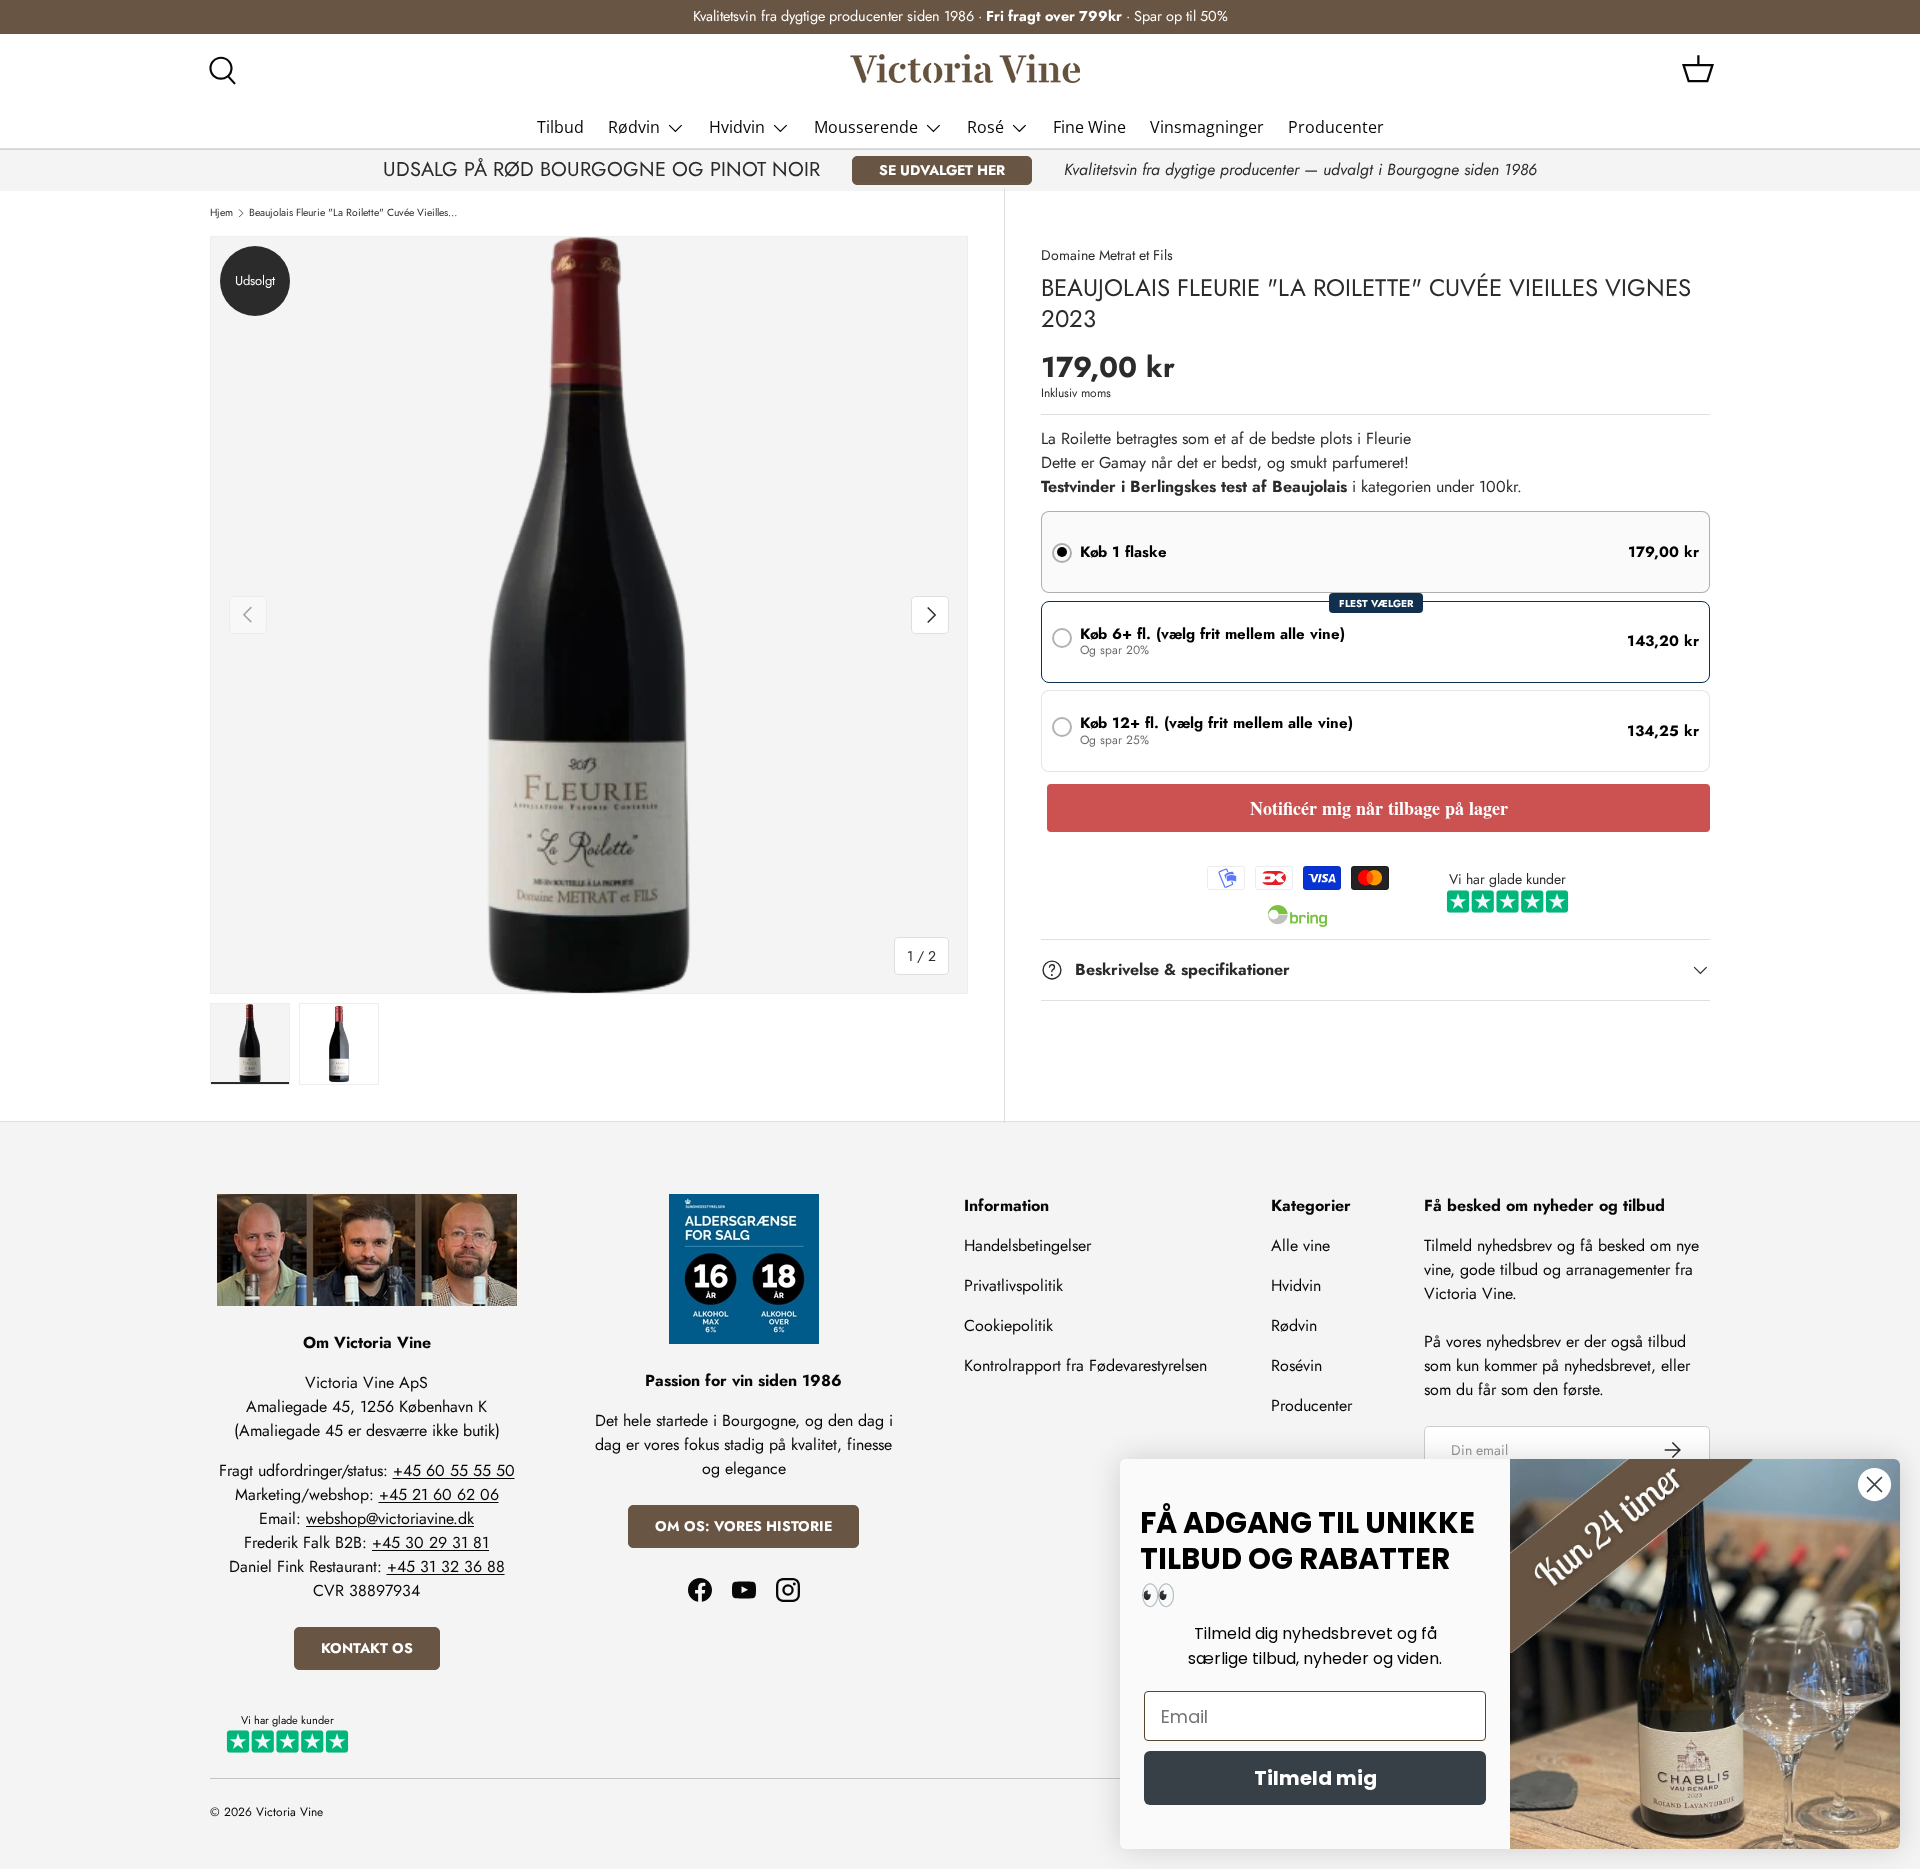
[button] (1698, 69)
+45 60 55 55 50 (454, 1470)
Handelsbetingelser (1027, 1245)
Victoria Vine (289, 1812)
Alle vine (1300, 1245)
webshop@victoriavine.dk (390, 1518)
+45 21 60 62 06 (439, 1494)
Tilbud (560, 127)
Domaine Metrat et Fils (1107, 255)
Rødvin (634, 127)
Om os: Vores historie (743, 1526)
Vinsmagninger (1207, 127)
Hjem (221, 213)
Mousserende (866, 127)
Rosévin (1296, 1365)
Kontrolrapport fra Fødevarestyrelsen (1085, 1365)
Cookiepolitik (1008, 1325)
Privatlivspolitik (1013, 1285)
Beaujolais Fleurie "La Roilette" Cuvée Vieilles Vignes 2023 (353, 213)
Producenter (1336, 127)
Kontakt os (367, 1648)
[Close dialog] (1874, 1484)
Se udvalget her (942, 170)
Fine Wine (1089, 127)
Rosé (985, 127)
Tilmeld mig (1315, 1778)
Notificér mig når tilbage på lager (1379, 808)
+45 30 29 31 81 (430, 1542)
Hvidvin (737, 127)
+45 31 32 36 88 (446, 1566)
